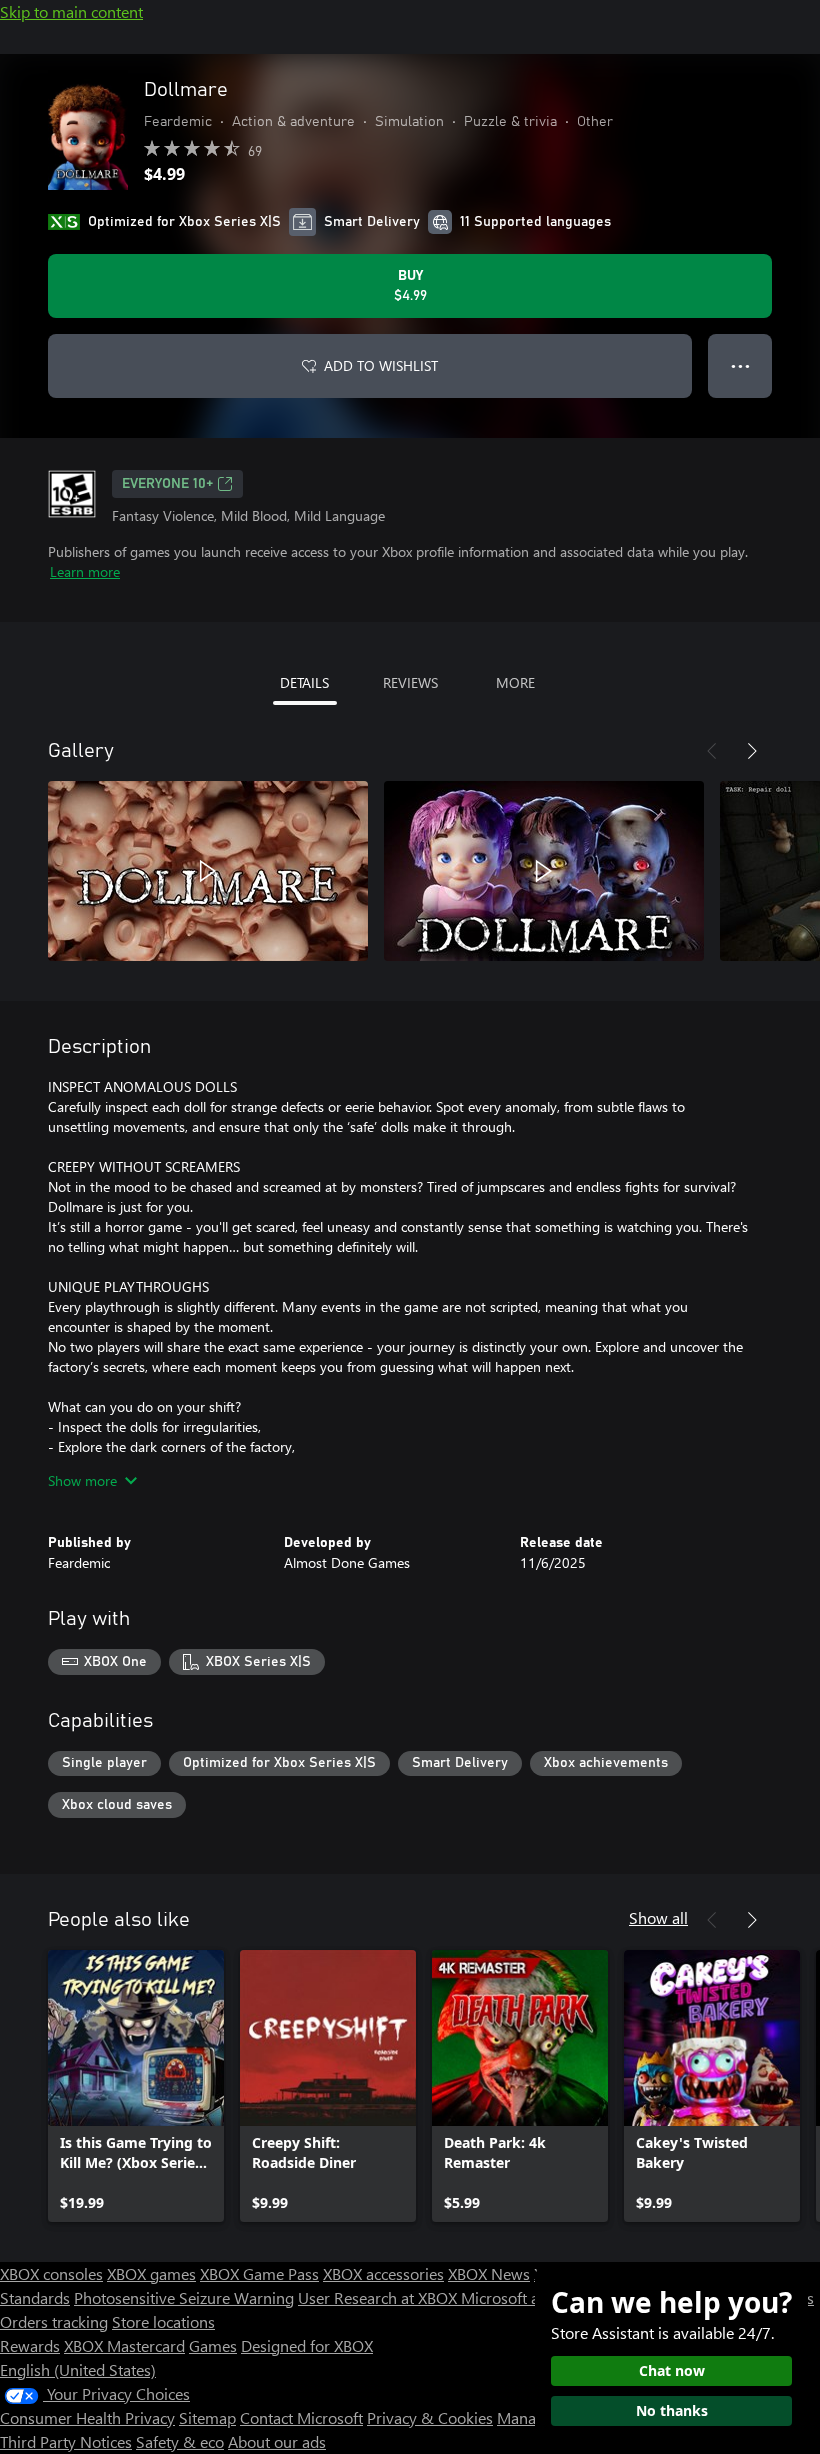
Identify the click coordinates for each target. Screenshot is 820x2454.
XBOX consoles (51, 2273)
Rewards (30, 2345)
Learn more (85, 571)
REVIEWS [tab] (410, 682)
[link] (136, 2086)
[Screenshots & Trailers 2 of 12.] (544, 871)
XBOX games (151, 2273)
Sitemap (207, 2417)
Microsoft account (523, 2297)
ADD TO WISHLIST (381, 365)
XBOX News (489, 2273)
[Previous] (712, 751)
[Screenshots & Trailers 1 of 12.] (208, 871)
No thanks (672, 2410)
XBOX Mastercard (124, 2345)
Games (213, 2345)
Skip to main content (71, 11)
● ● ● (740, 365)
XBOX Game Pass (259, 2273)
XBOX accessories (383, 2273)
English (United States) (78, 2369)
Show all (658, 1917)
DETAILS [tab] (304, 682)
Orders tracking (54, 2321)
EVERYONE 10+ (167, 484)
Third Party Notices (66, 2441)
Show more (82, 1480)
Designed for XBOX (307, 2345)
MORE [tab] (515, 682)
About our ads (277, 2441)
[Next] (752, 751)
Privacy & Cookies (430, 2417)
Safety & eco (180, 2441)
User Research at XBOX (379, 2297)
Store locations (163, 2321)
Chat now (672, 2370)
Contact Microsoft (301, 2417)
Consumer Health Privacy (87, 2417)
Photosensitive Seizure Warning (184, 2297)
